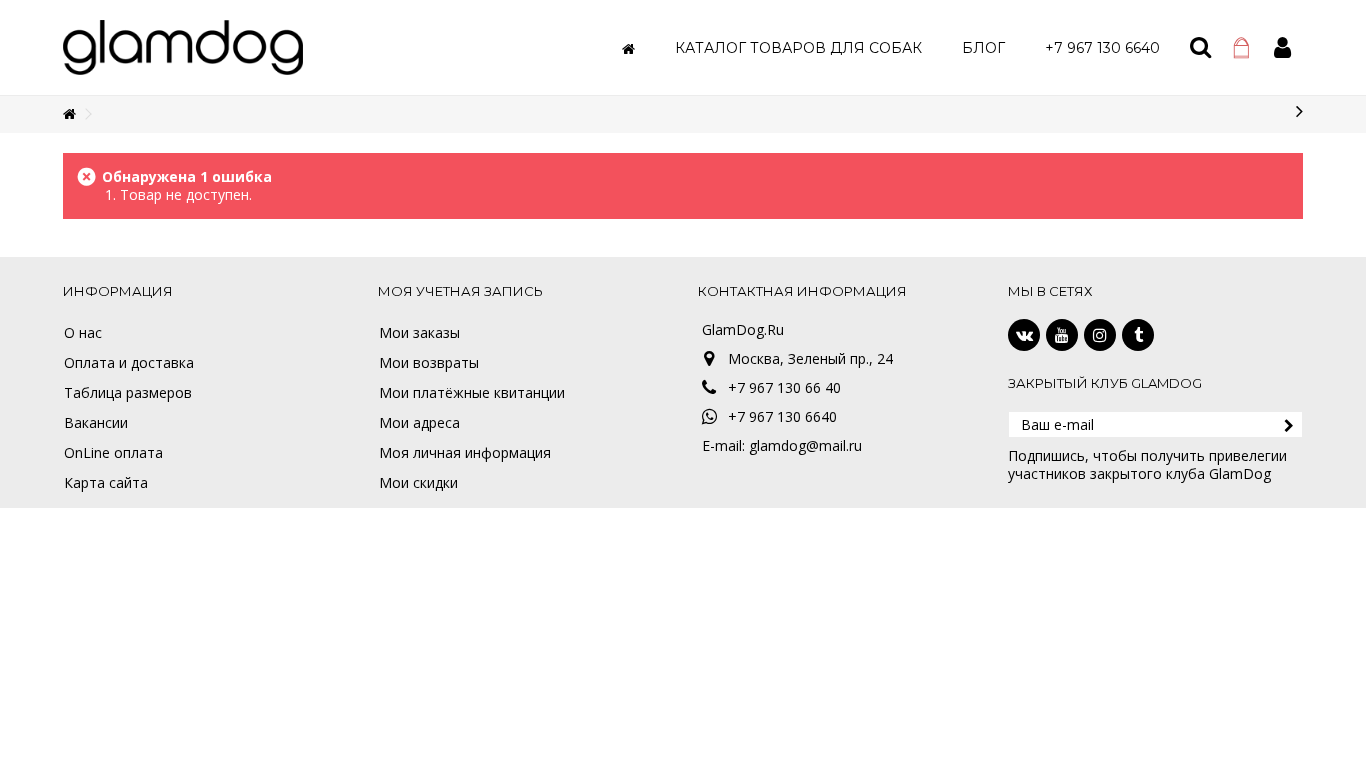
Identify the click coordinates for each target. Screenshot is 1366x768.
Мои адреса (419, 423)
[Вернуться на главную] (69, 114)
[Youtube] (1062, 335)
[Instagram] (1100, 335)
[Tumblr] (1138, 335)
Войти (1282, 47)
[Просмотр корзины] (1241, 48)
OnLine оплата (113, 453)
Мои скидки (418, 483)
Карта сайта (106, 483)
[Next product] (1299, 111)
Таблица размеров (128, 393)
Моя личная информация (465, 453)
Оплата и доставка (129, 363)
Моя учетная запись (460, 291)
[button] (798, 47)
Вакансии (96, 423)
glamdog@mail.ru (805, 445)
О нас (83, 333)
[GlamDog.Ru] (183, 45)
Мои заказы (419, 333)
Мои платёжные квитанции (472, 393)
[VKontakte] (1024, 335)
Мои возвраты (429, 363)
